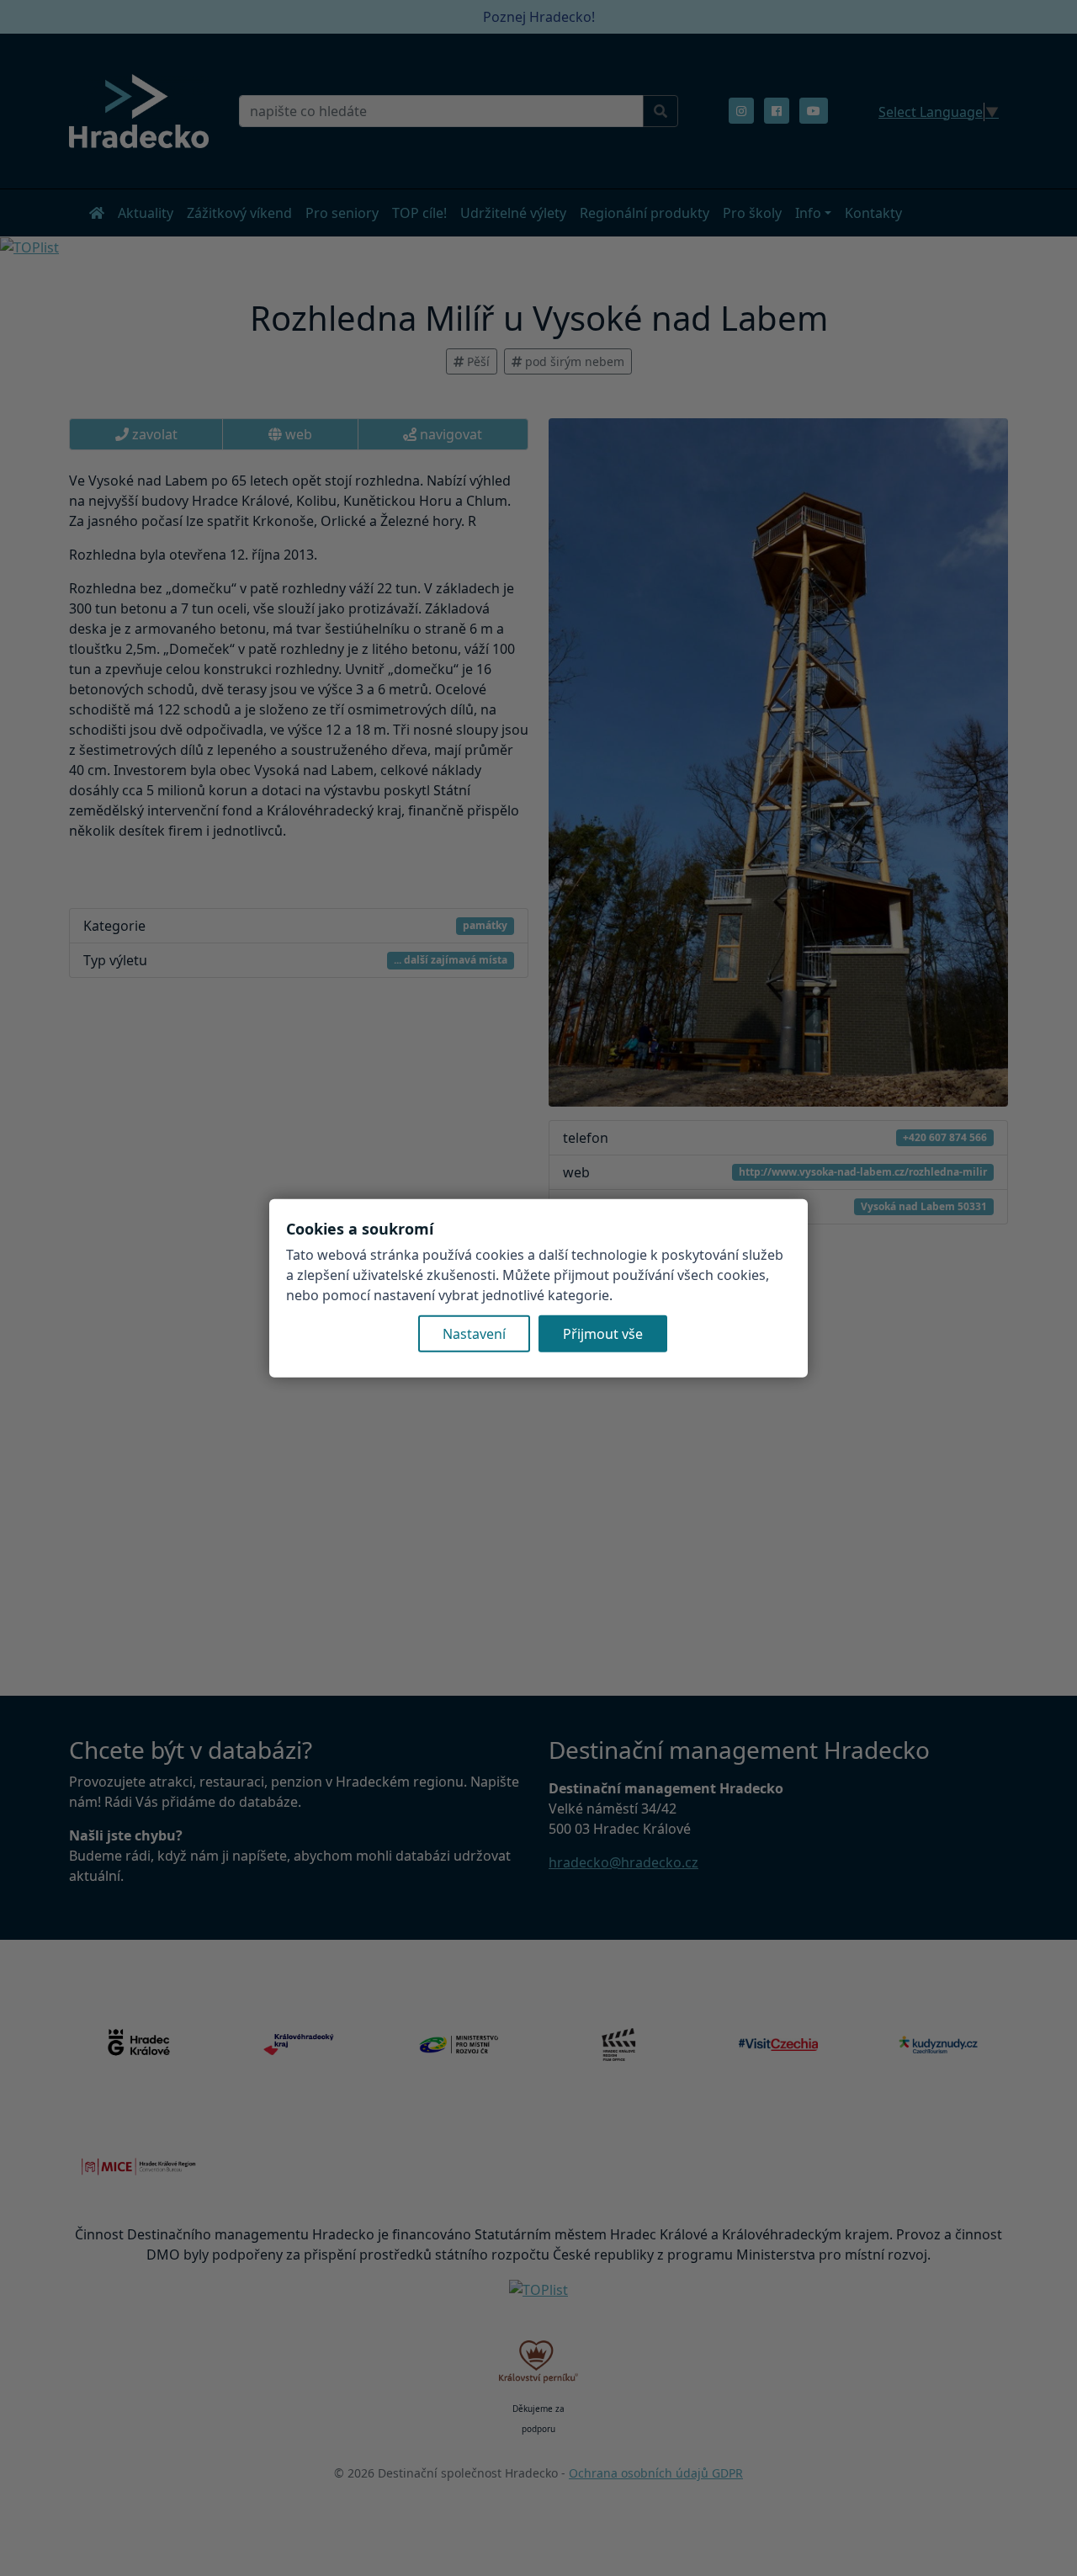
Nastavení (474, 1334)
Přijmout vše (603, 1334)
